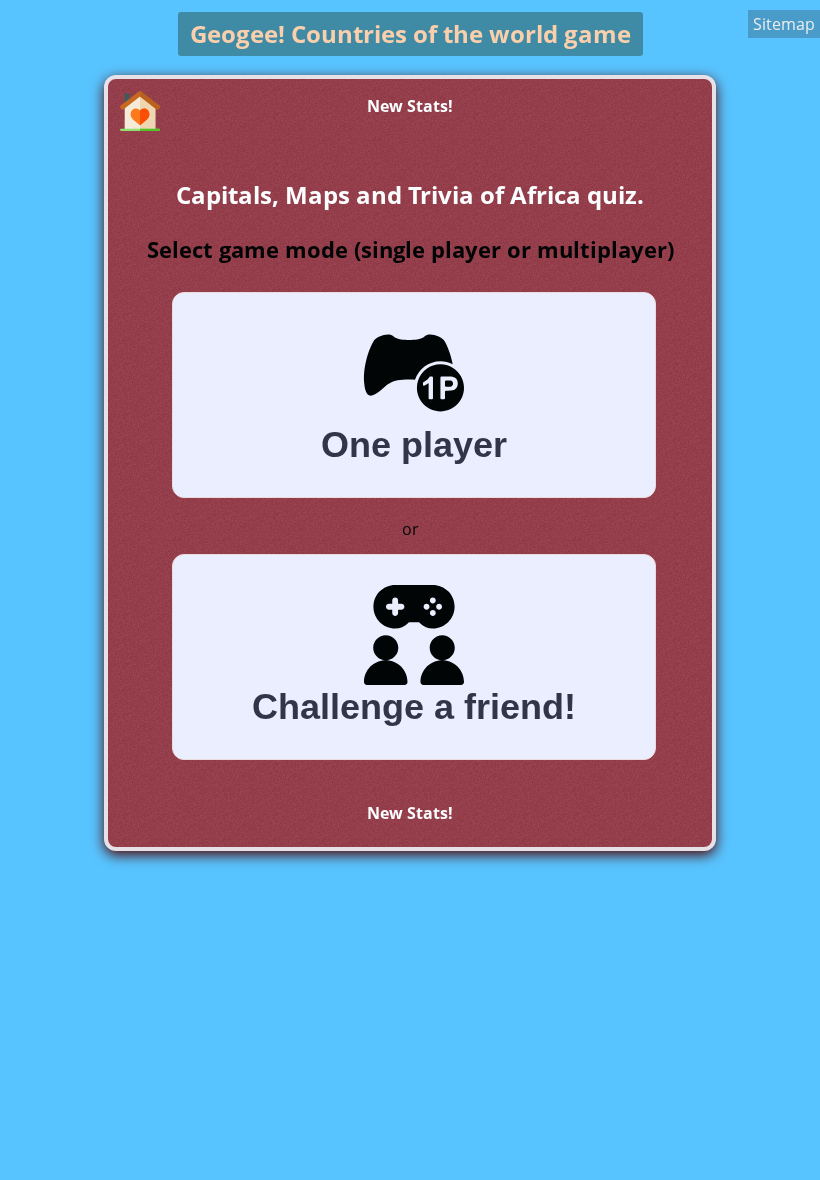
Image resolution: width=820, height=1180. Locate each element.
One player (414, 444)
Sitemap (784, 24)
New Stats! (410, 106)
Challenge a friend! (414, 706)
